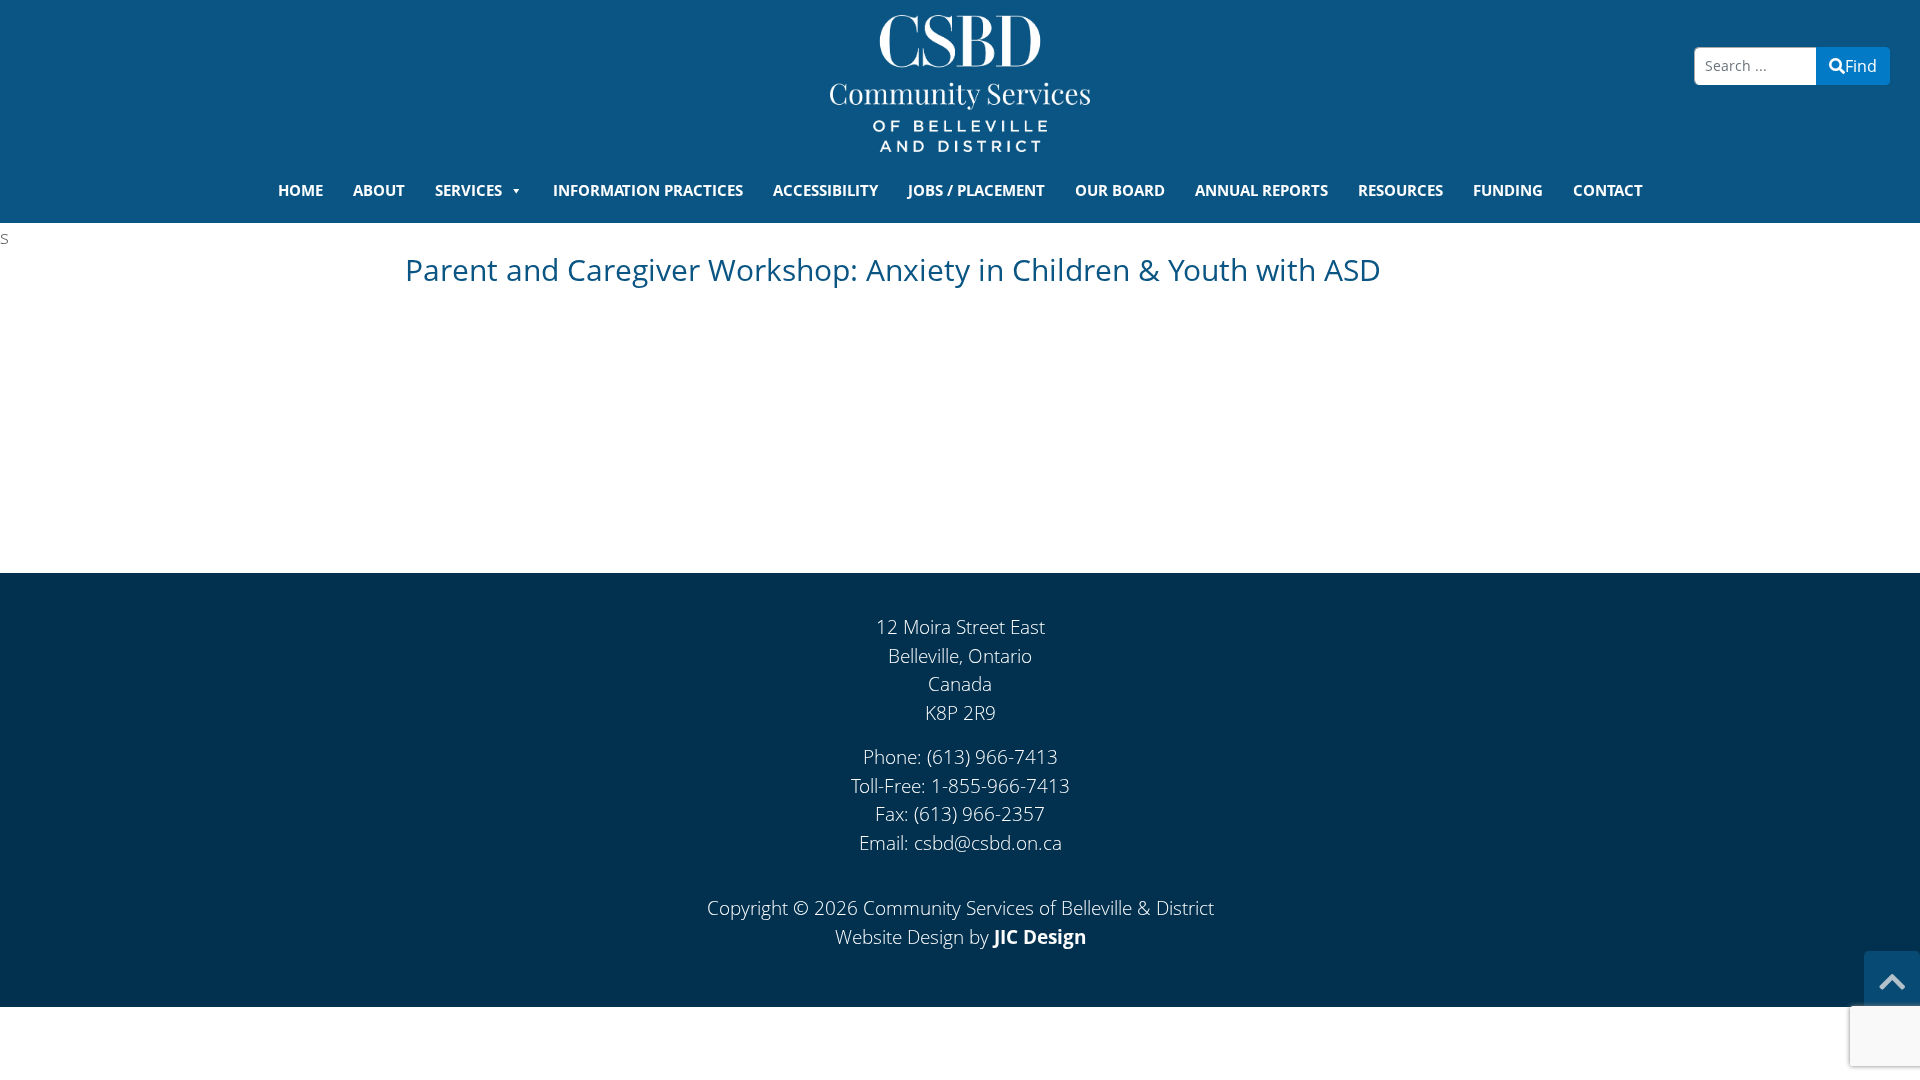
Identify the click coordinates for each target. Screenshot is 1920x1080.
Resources (1400, 190)
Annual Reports (1261, 190)
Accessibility (825, 190)
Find (1861, 66)
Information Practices (648, 190)
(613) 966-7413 (992, 757)
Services (468, 190)
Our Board (1120, 190)
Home (300, 190)
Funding (1508, 190)
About (379, 190)
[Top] (1892, 981)
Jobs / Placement (976, 190)
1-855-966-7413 (1000, 786)
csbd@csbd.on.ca (988, 843)
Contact (1608, 190)
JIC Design (1040, 937)
